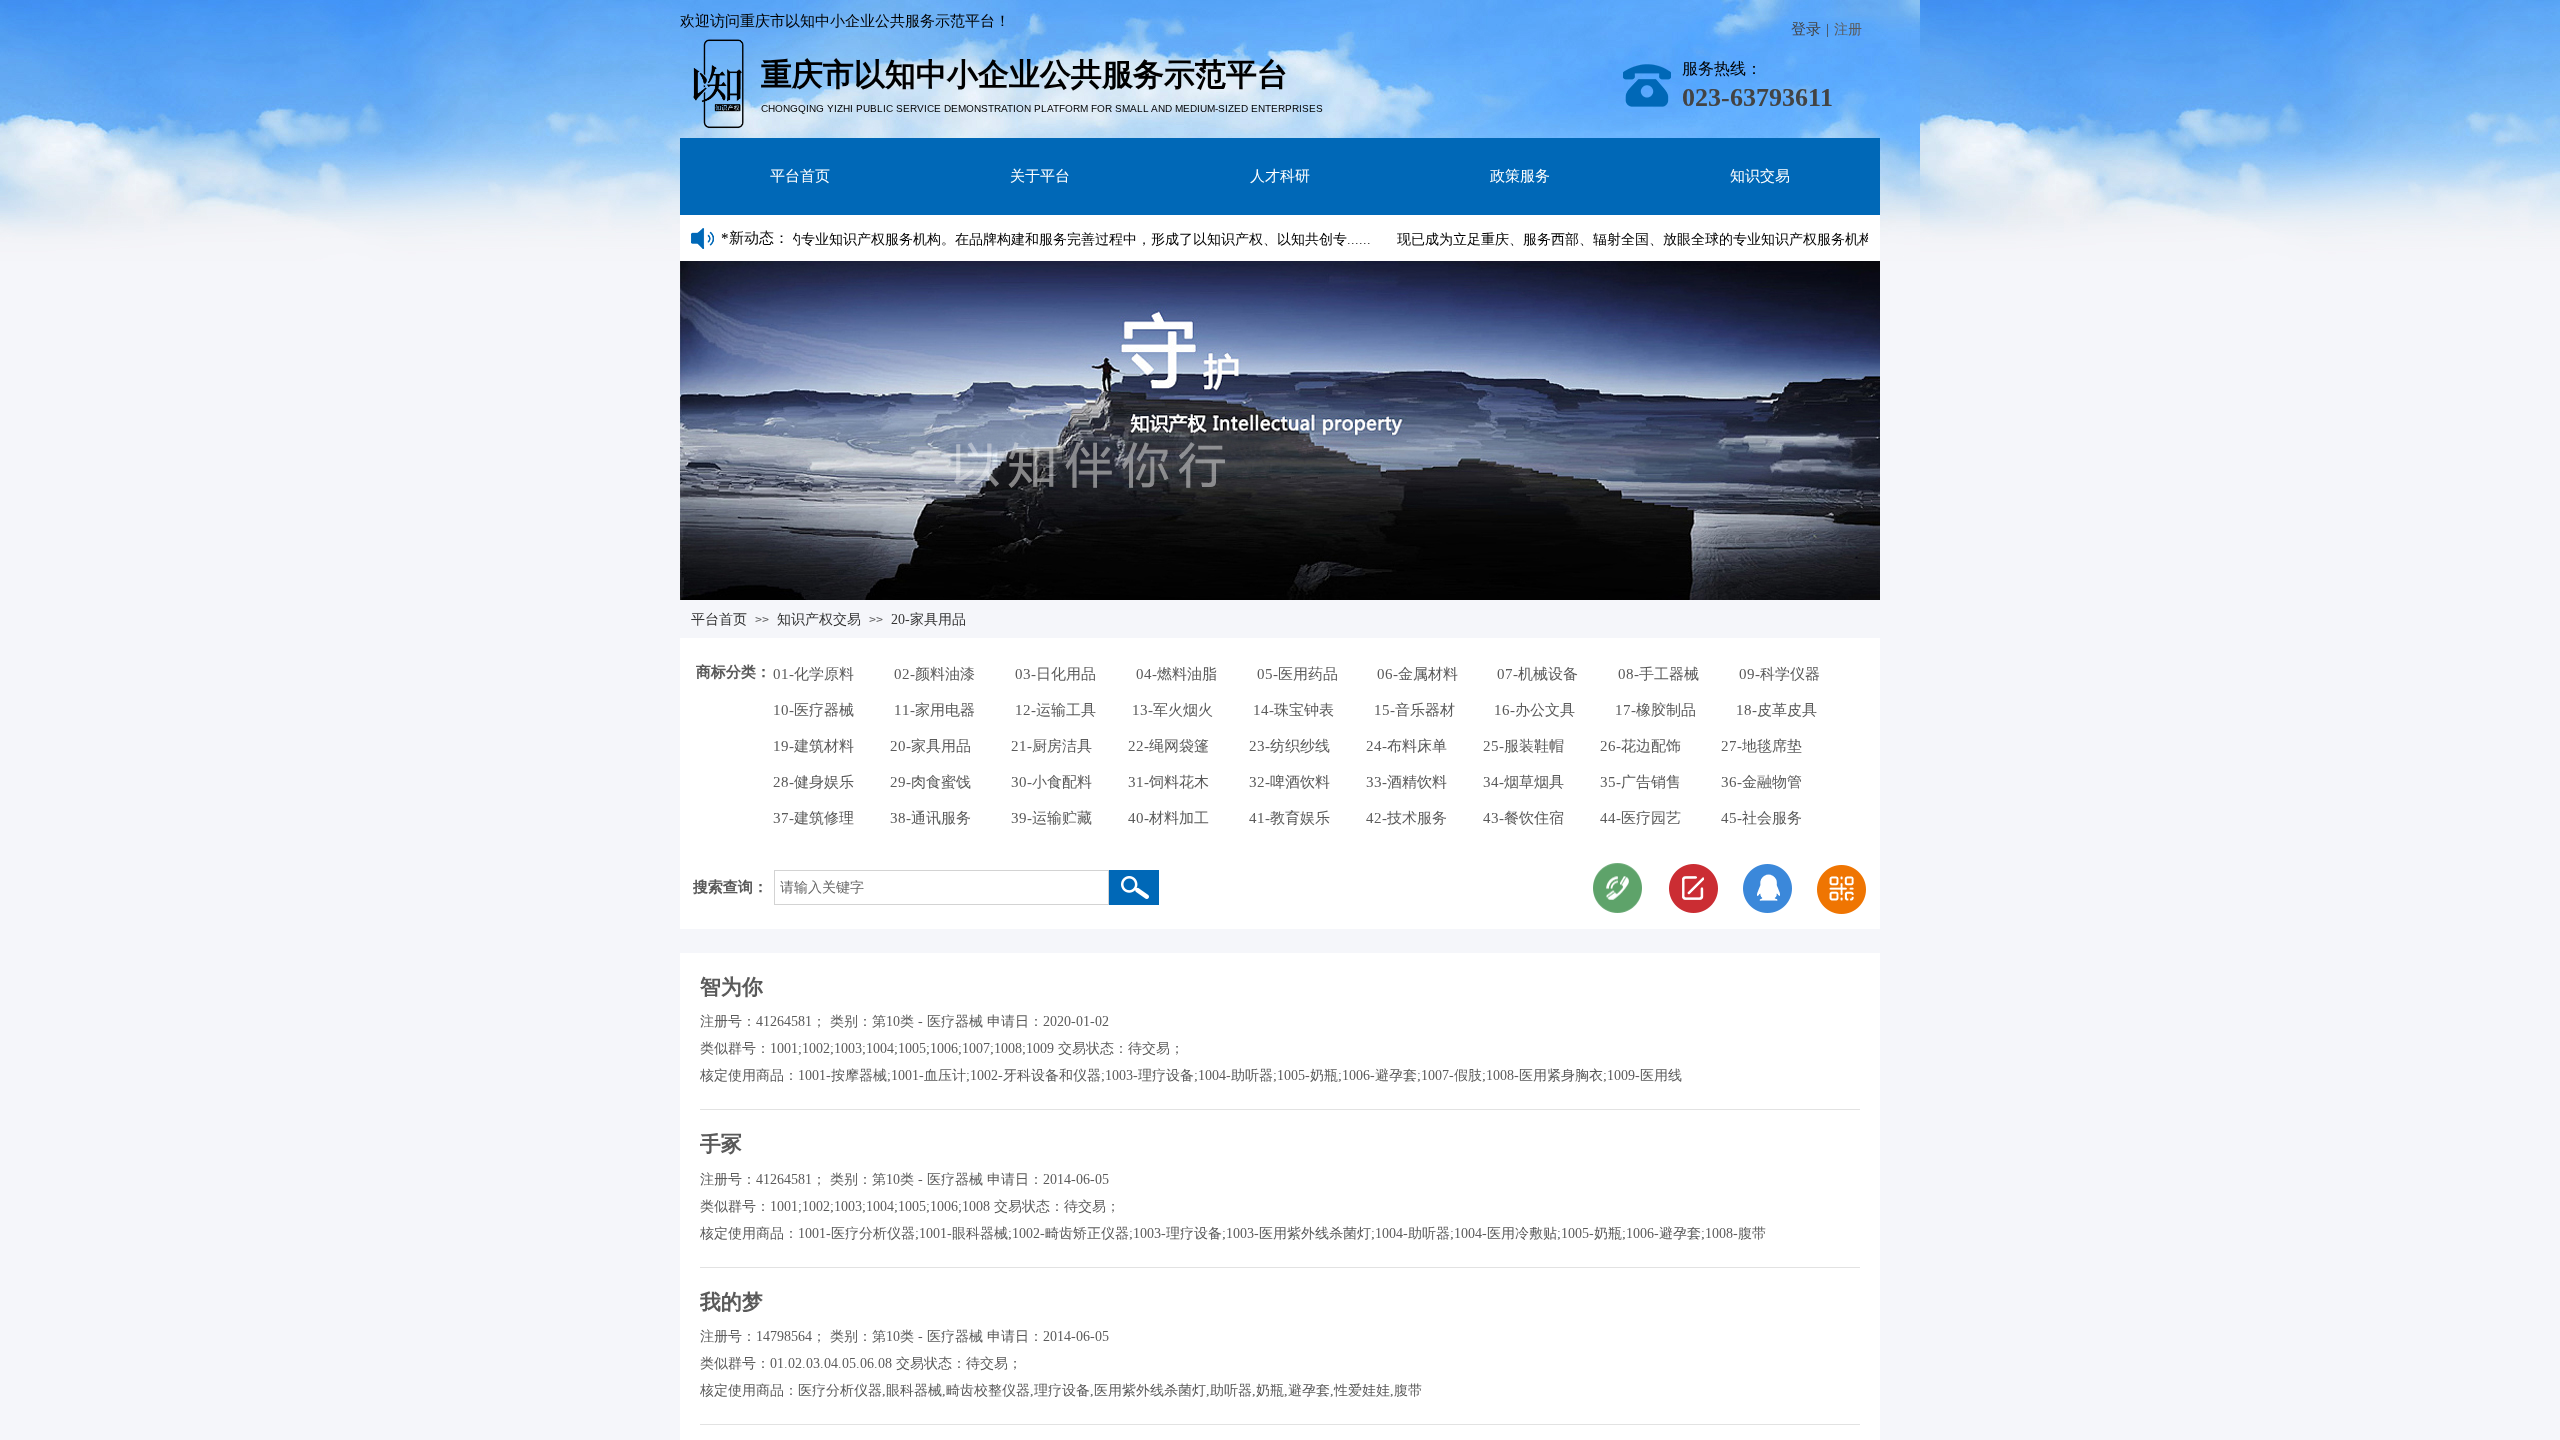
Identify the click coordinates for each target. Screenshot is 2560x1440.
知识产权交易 (819, 619)
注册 (1848, 29)
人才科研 (1280, 176)
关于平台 (1040, 176)
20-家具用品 (928, 619)
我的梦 (731, 1302)
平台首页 (800, 176)
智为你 (731, 987)
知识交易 (1760, 176)
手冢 (721, 1144)
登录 (1806, 29)
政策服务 (1520, 176)
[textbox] (941, 887)
